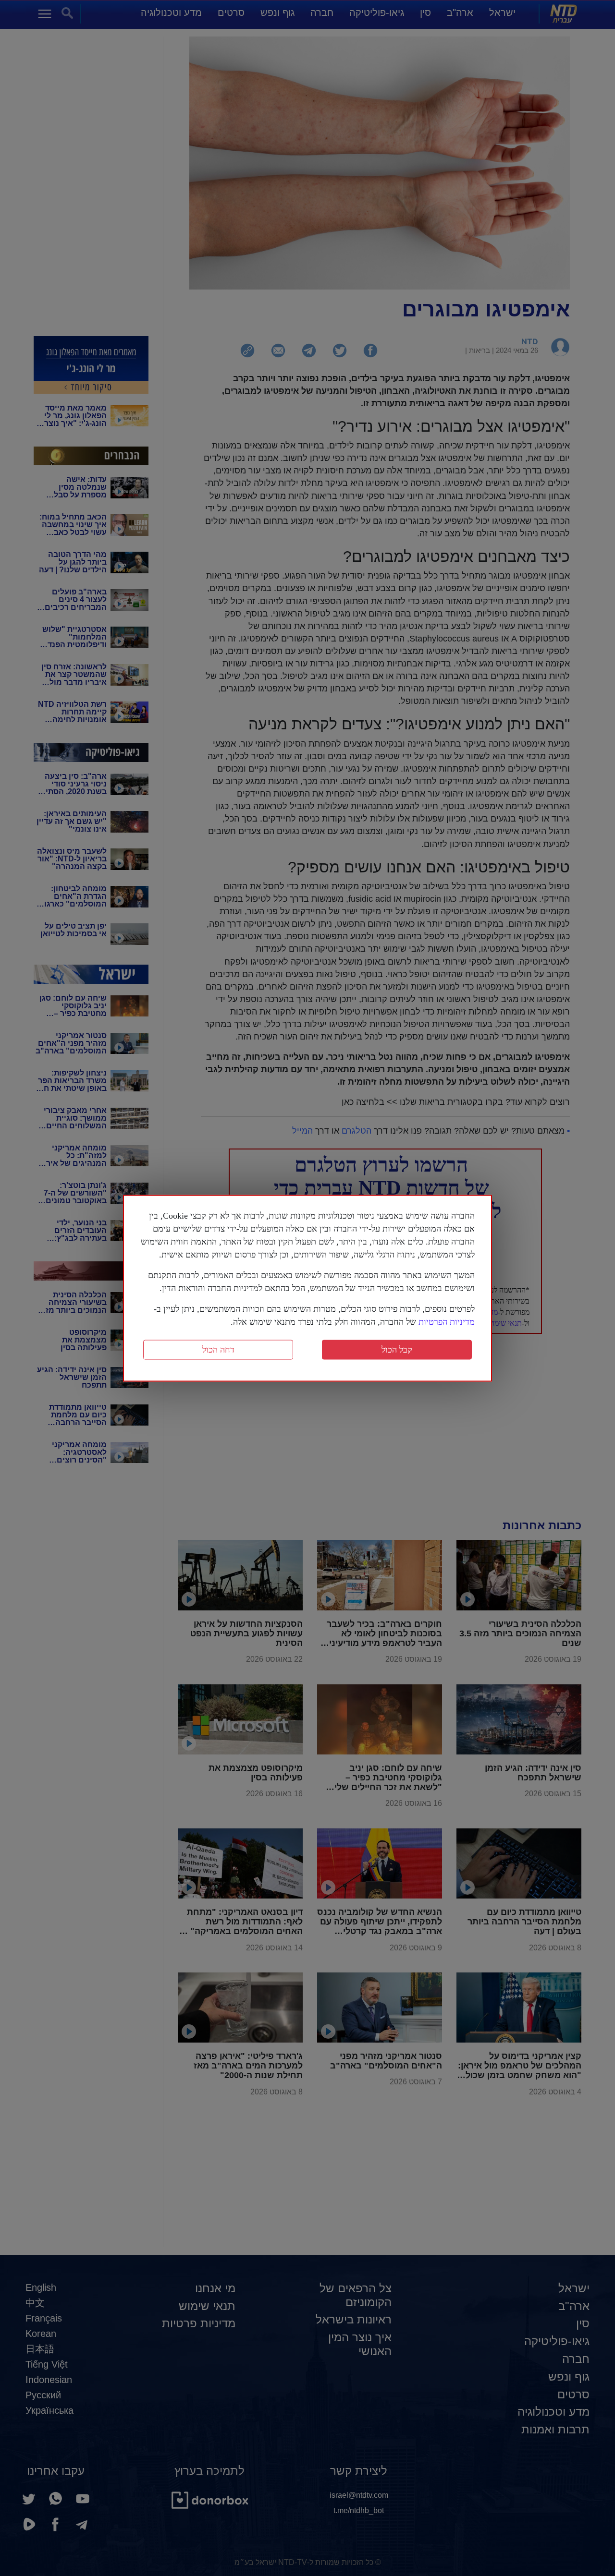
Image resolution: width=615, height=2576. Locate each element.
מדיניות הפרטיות (447, 1321)
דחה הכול (218, 1349)
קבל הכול (397, 1349)
